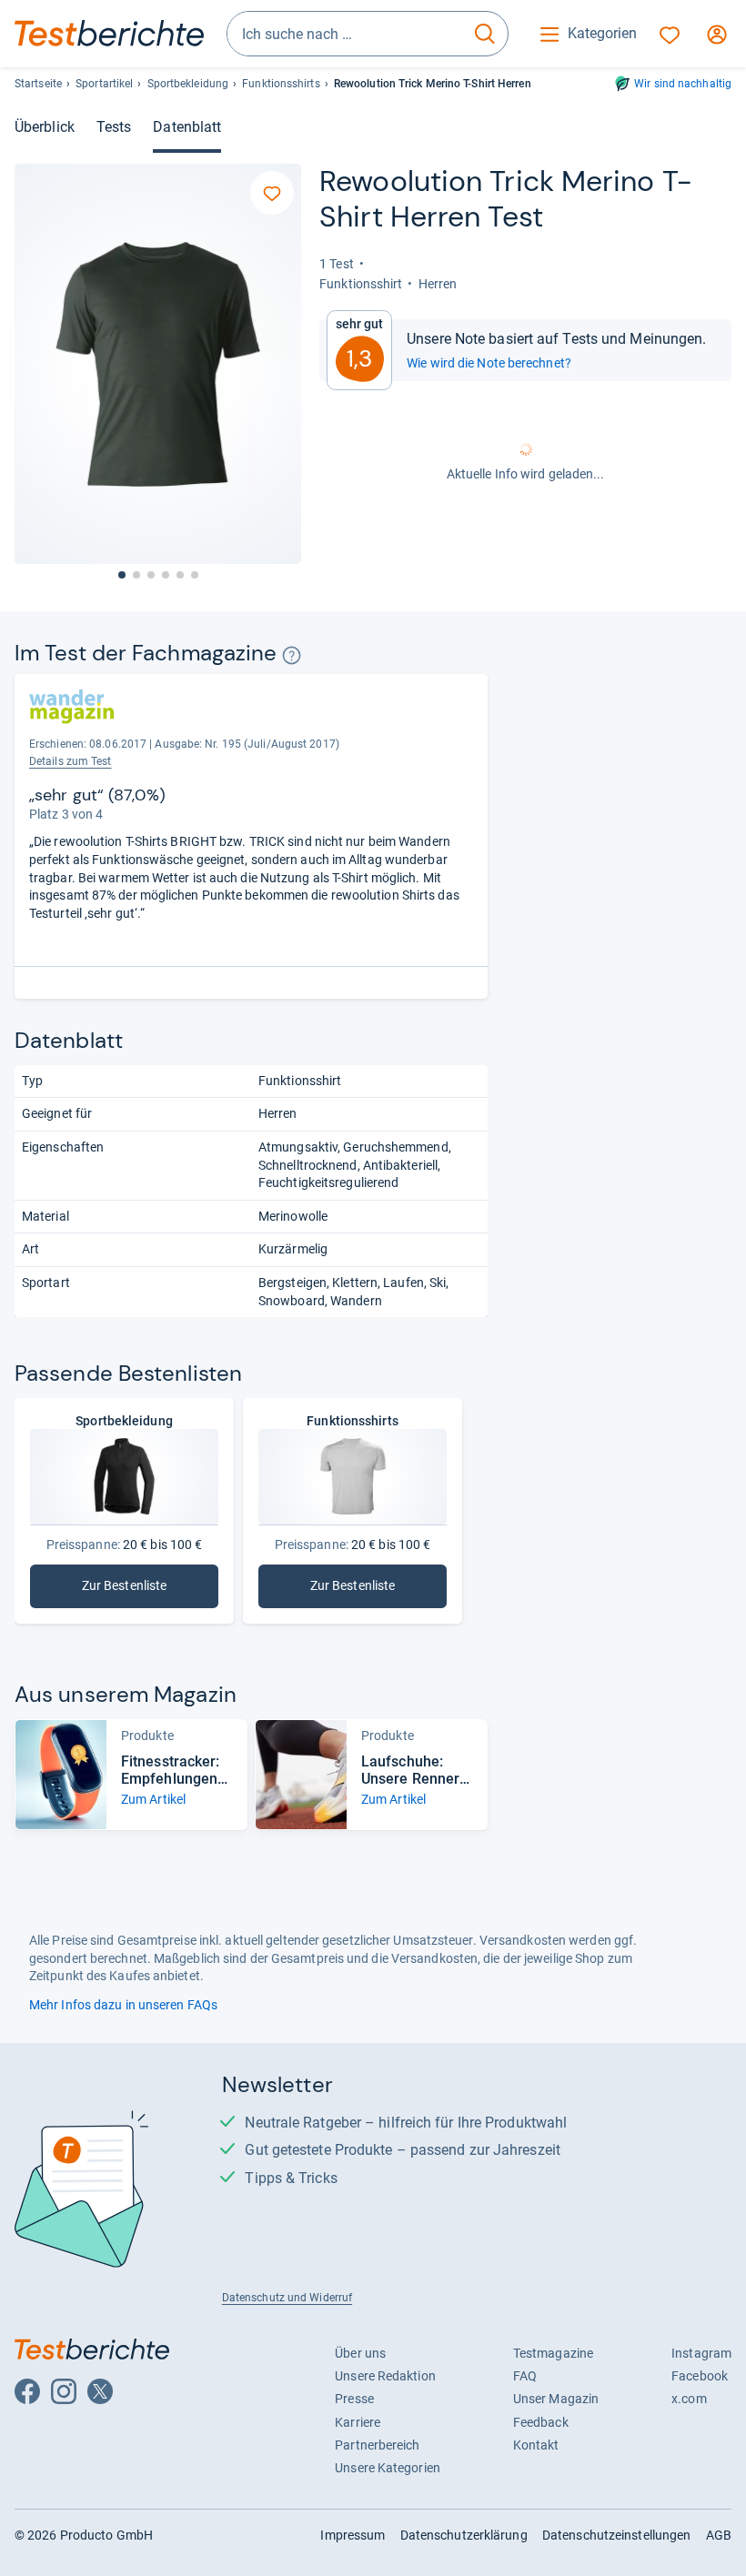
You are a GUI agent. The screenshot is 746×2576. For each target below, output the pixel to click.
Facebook (700, 2376)
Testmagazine (553, 2353)
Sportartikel (104, 84)
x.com (689, 2399)
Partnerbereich (377, 2445)
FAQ (525, 2376)
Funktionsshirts (281, 84)
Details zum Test (71, 761)
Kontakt (536, 2445)
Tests (114, 127)
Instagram (701, 2353)
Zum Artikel (153, 1799)
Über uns (360, 2353)
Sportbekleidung (188, 84)
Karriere (358, 2422)
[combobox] (345, 34)
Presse (354, 2399)
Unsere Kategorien (388, 2468)
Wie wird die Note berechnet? (489, 363)
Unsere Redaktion (385, 2376)
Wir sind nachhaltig (683, 84)
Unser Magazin (556, 2399)
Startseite (38, 84)
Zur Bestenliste (150, 1590)
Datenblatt (187, 127)
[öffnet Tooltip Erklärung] (292, 655)
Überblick (45, 127)
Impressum (353, 2535)
